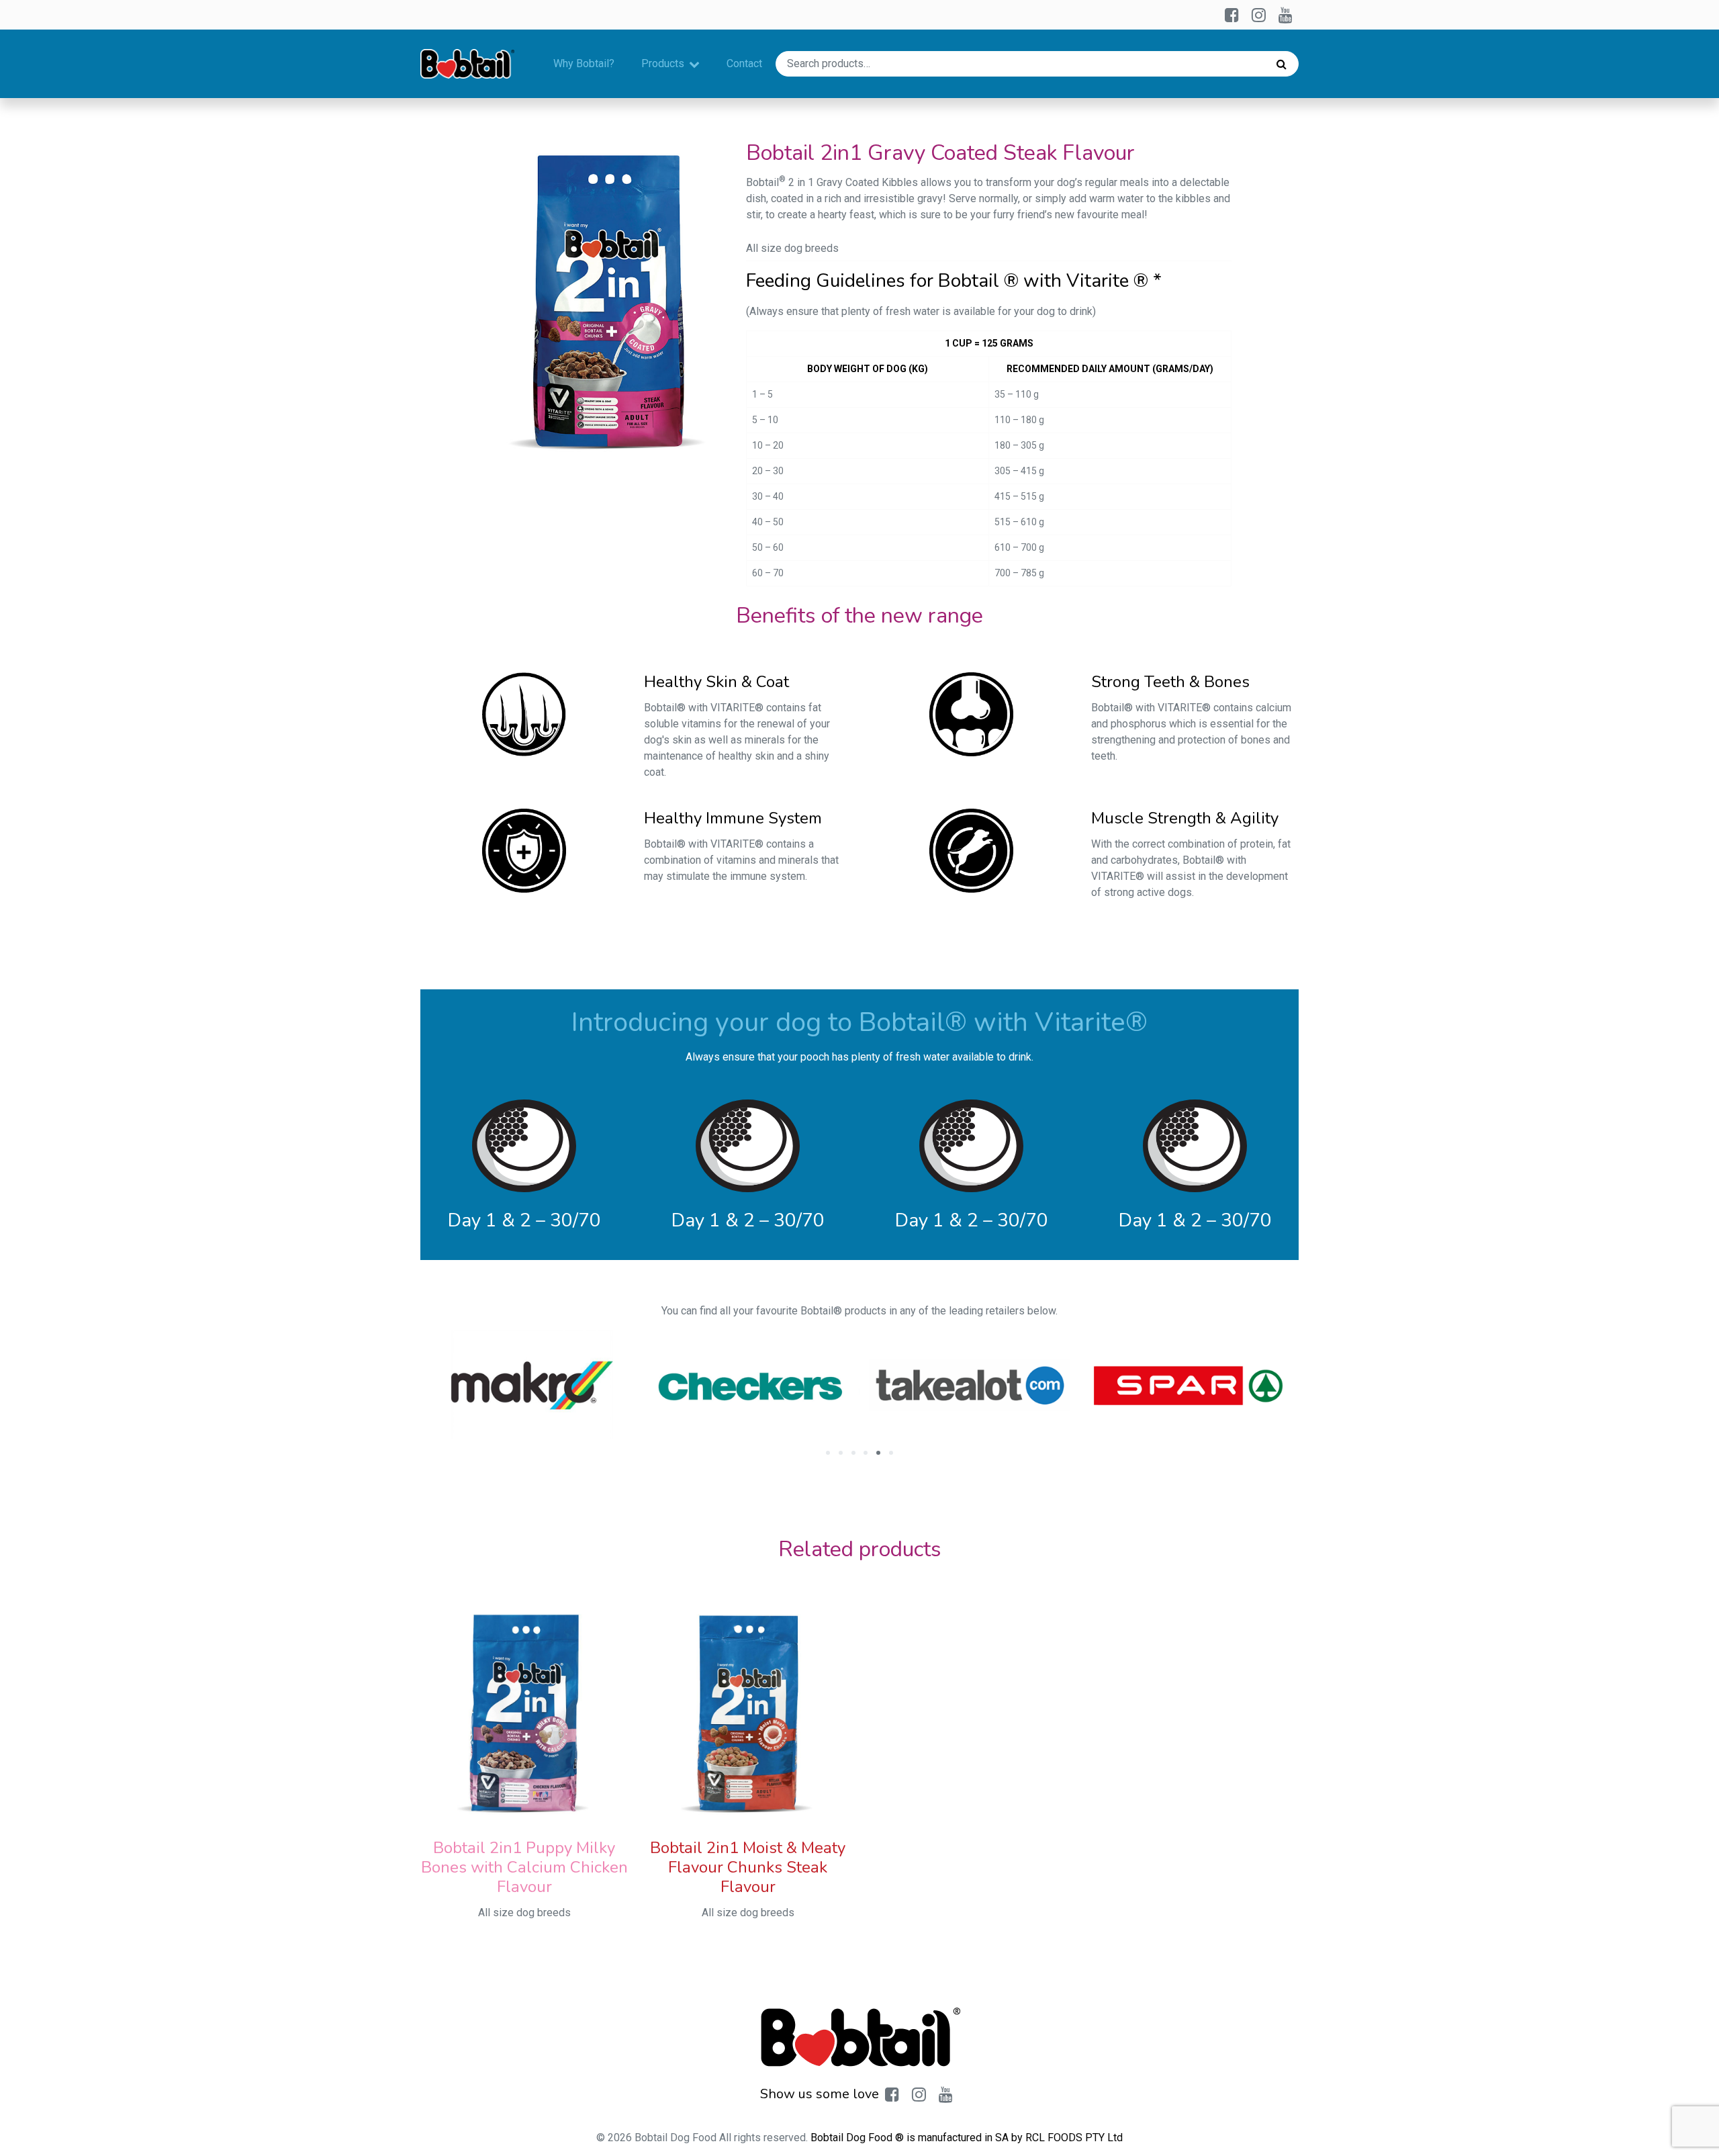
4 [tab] (866, 1453)
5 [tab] (878, 1453)
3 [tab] (853, 1453)
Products (663, 63)
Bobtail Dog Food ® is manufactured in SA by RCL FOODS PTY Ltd (967, 2138)
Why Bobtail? (584, 63)
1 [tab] (828, 1453)
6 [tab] (891, 1453)
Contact (744, 63)
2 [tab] (841, 1453)
